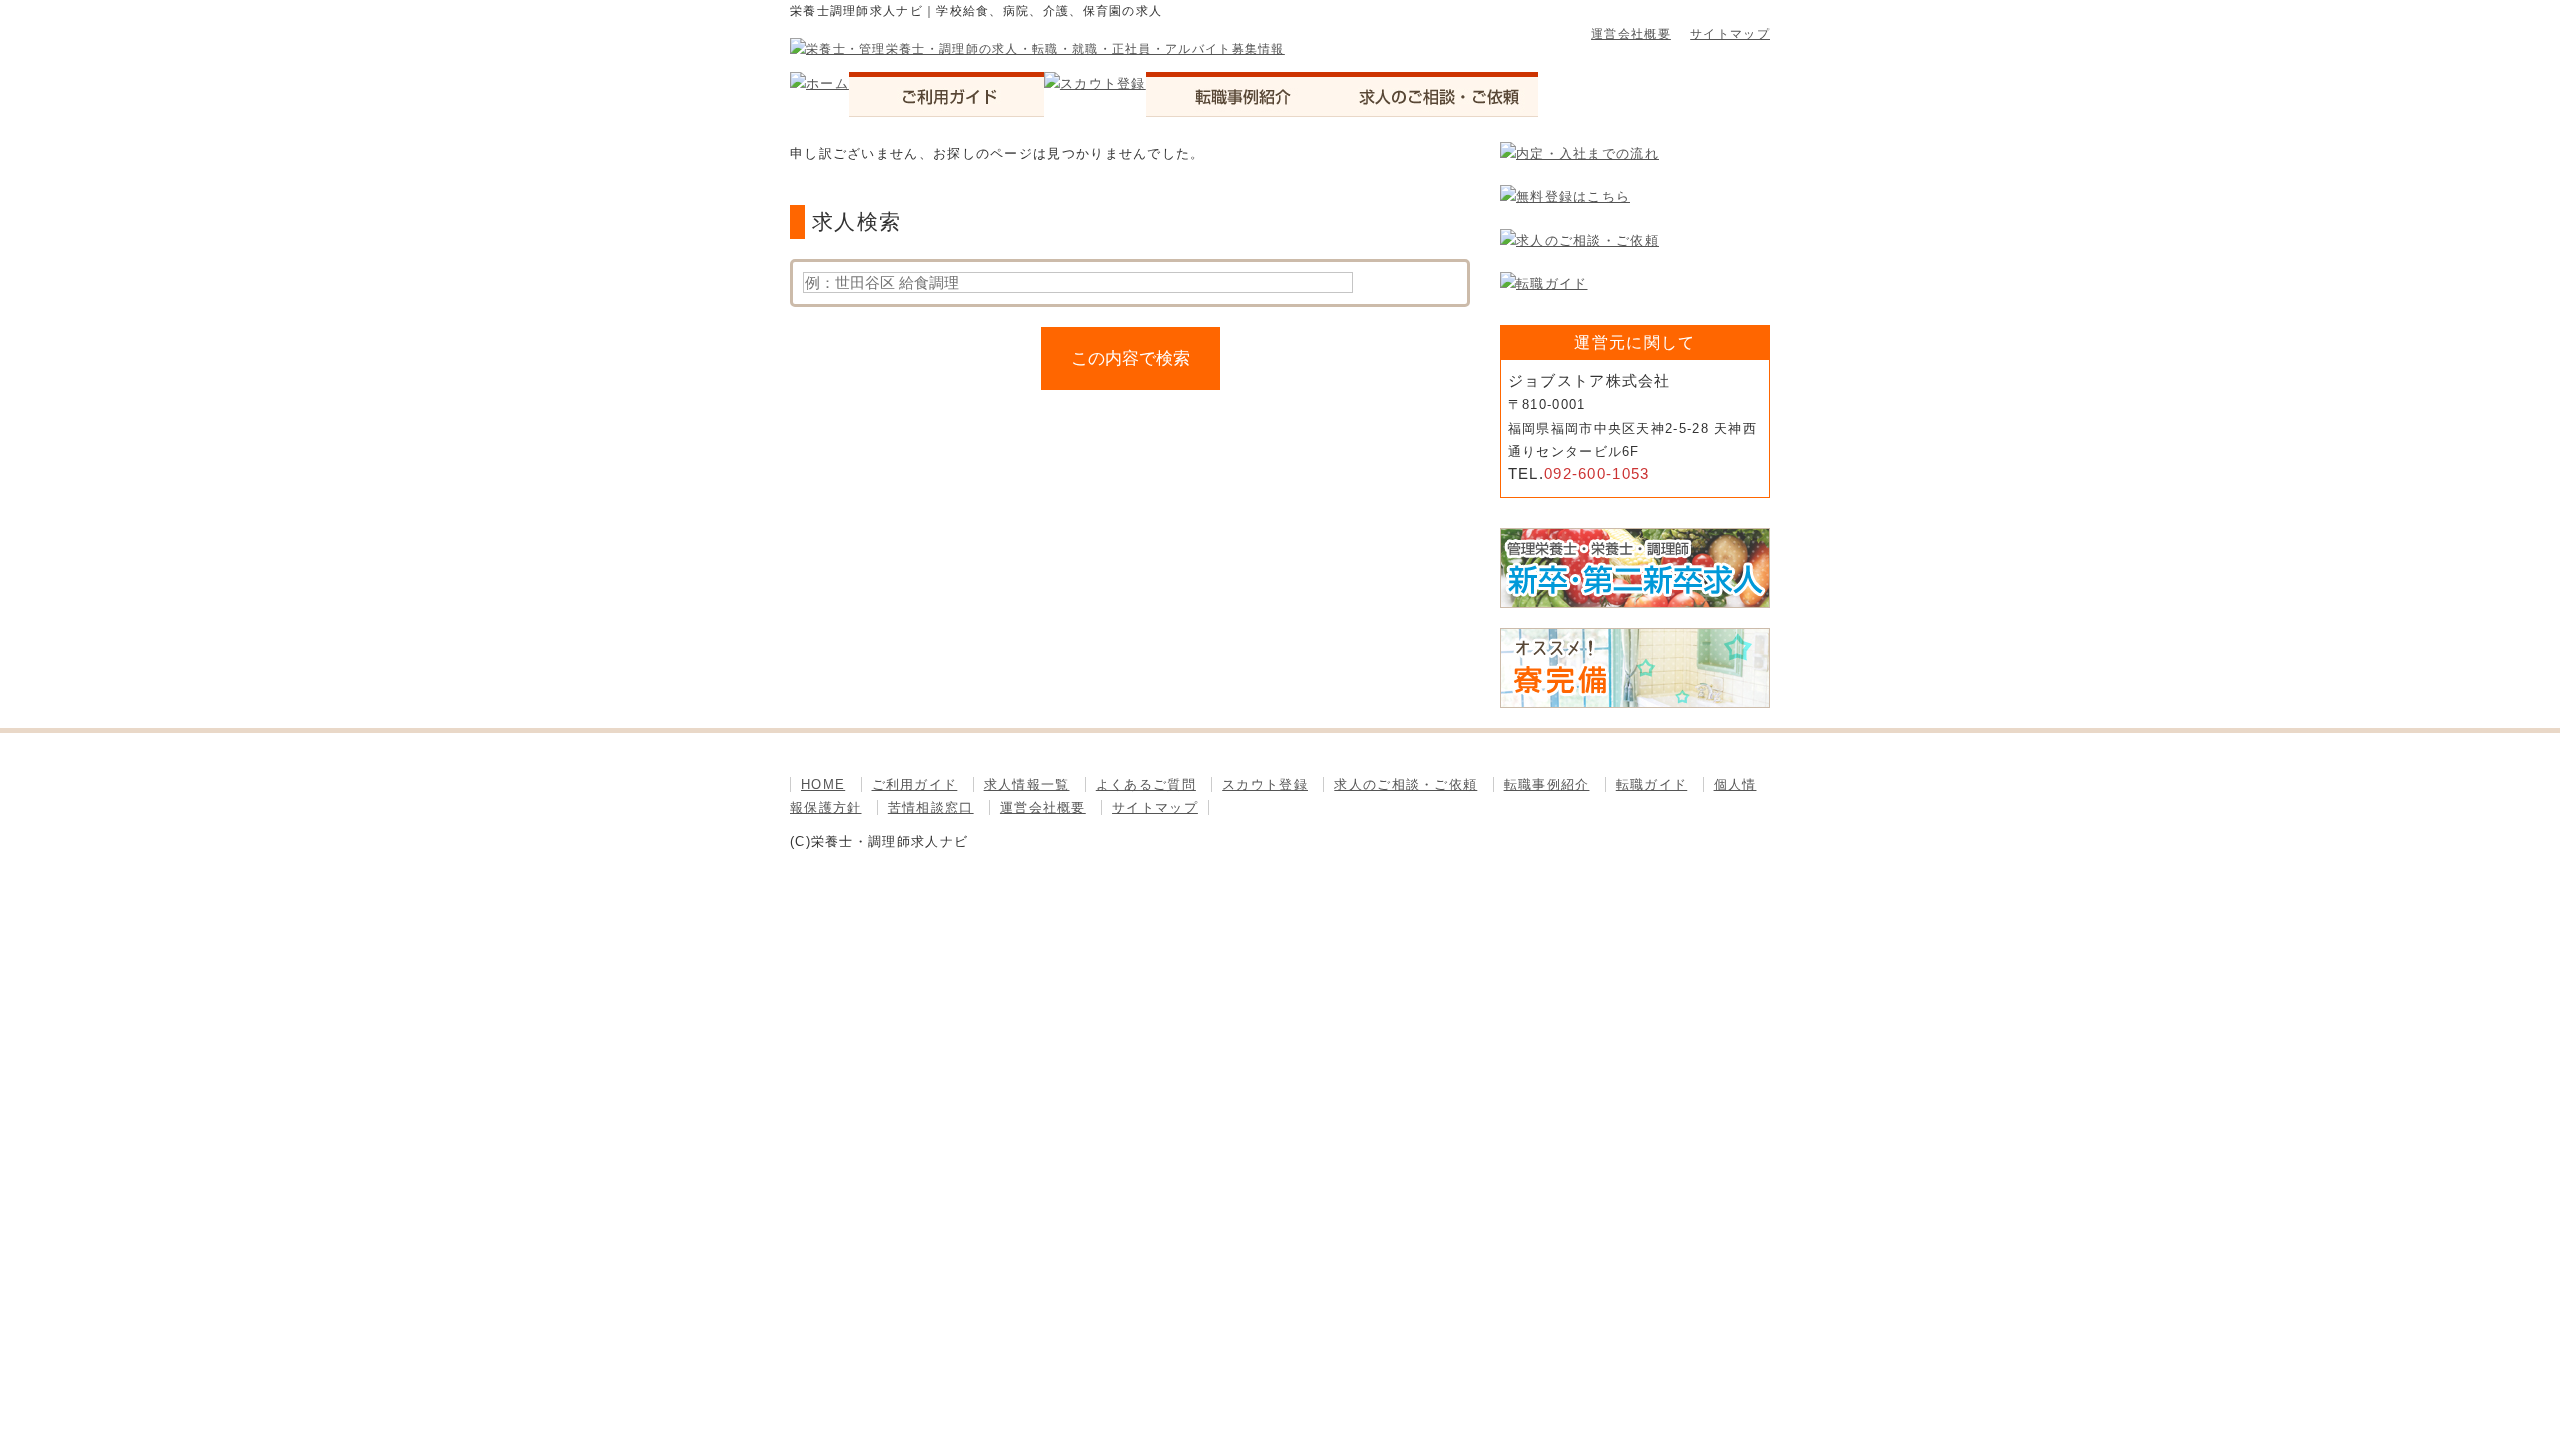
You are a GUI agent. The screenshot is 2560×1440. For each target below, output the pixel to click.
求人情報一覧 (1027, 784)
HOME (823, 784)
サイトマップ (1730, 34)
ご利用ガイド (915, 784)
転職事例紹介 (1547, 784)
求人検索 (856, 221)
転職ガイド (1652, 784)
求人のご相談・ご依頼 (1405, 784)
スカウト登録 (1265, 784)
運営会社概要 (1631, 34)
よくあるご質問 (1146, 784)
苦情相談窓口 (931, 807)
